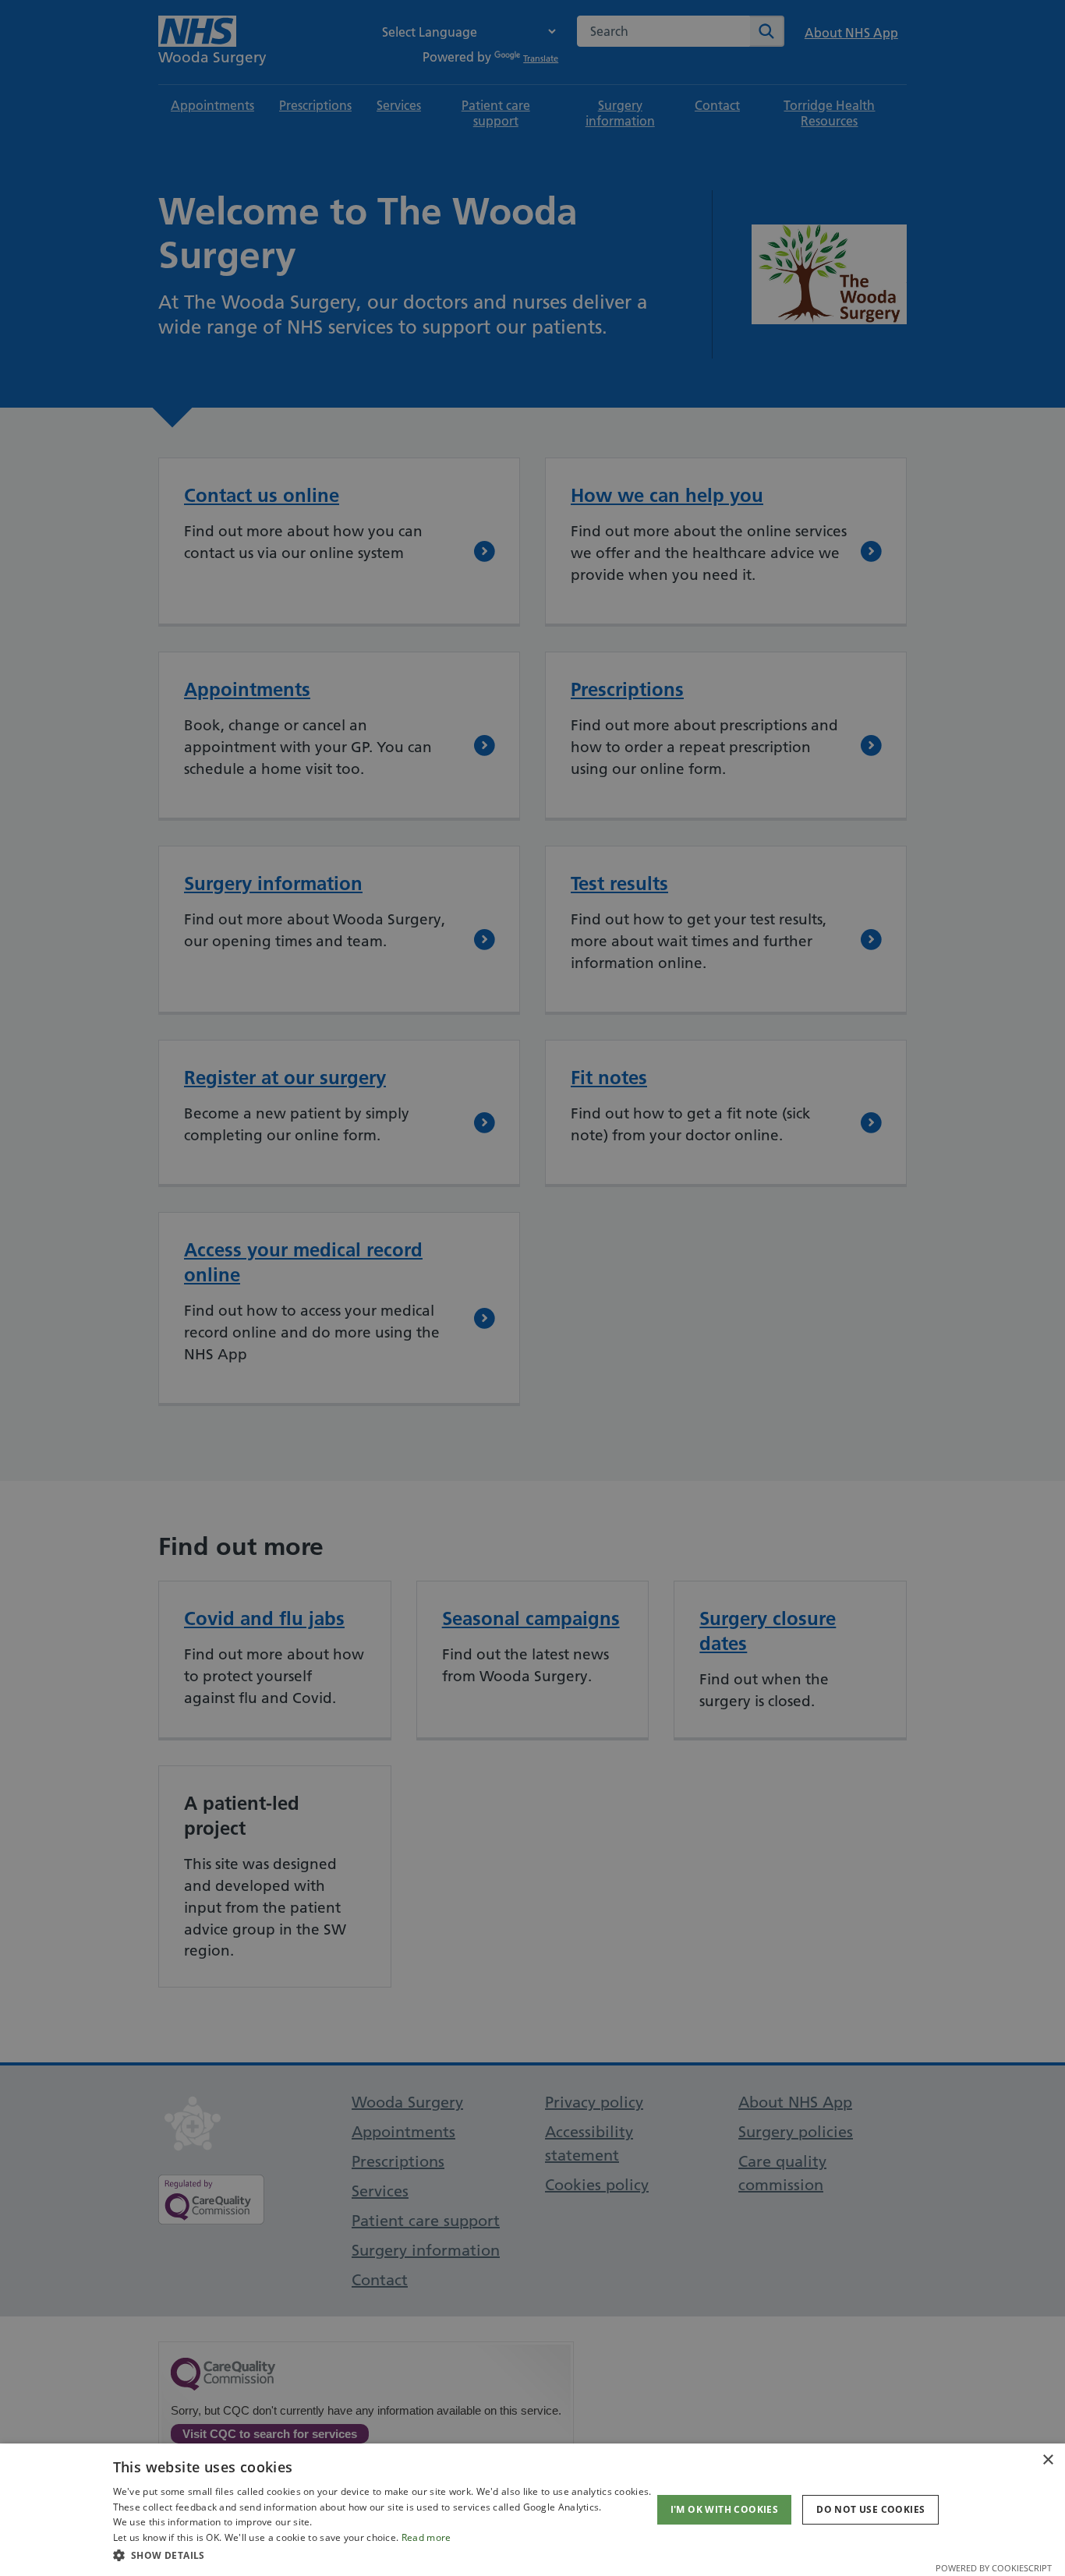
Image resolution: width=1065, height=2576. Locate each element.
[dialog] (532, 2510)
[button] (382, 2555)
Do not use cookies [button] (870, 2509)
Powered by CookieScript (994, 2568)
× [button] (1047, 2460)
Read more (426, 2537)
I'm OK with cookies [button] (725, 2509)
